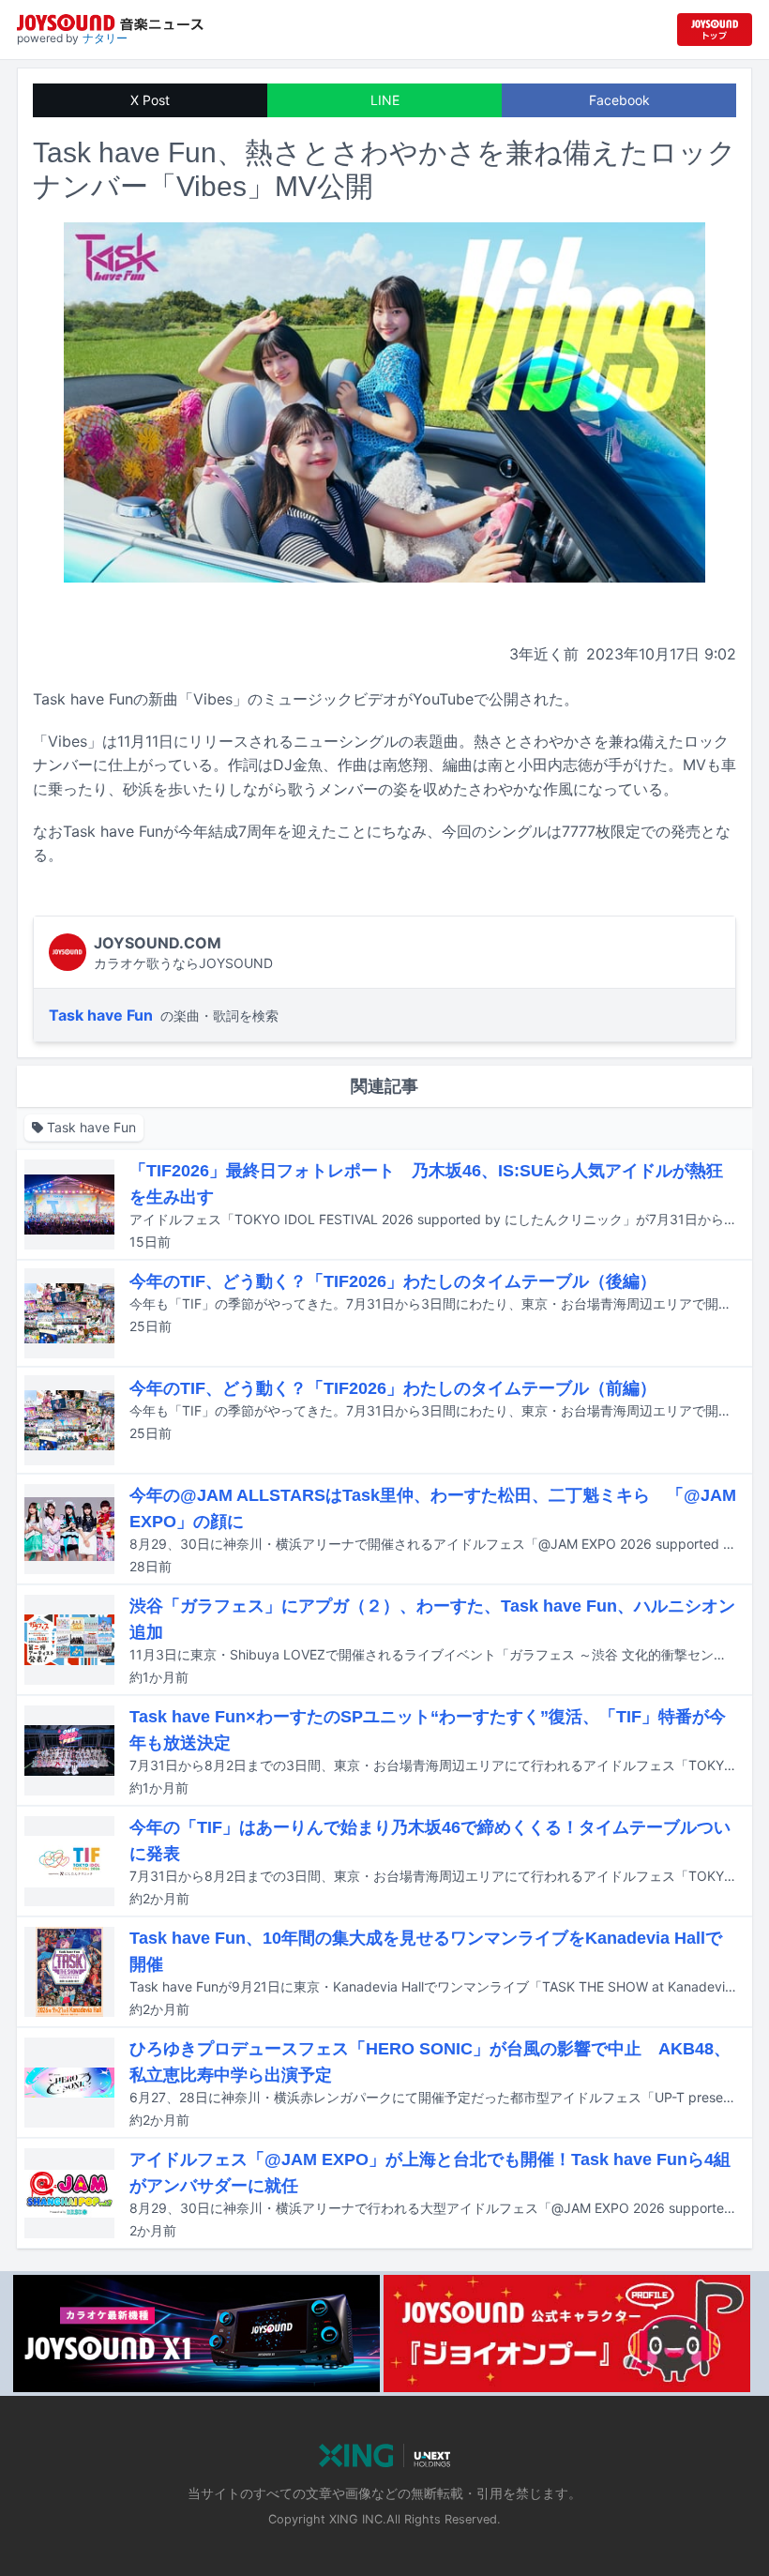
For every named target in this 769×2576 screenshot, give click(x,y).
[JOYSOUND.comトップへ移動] (715, 30)
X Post (150, 100)
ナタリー (105, 38)
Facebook (619, 100)
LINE (385, 100)
